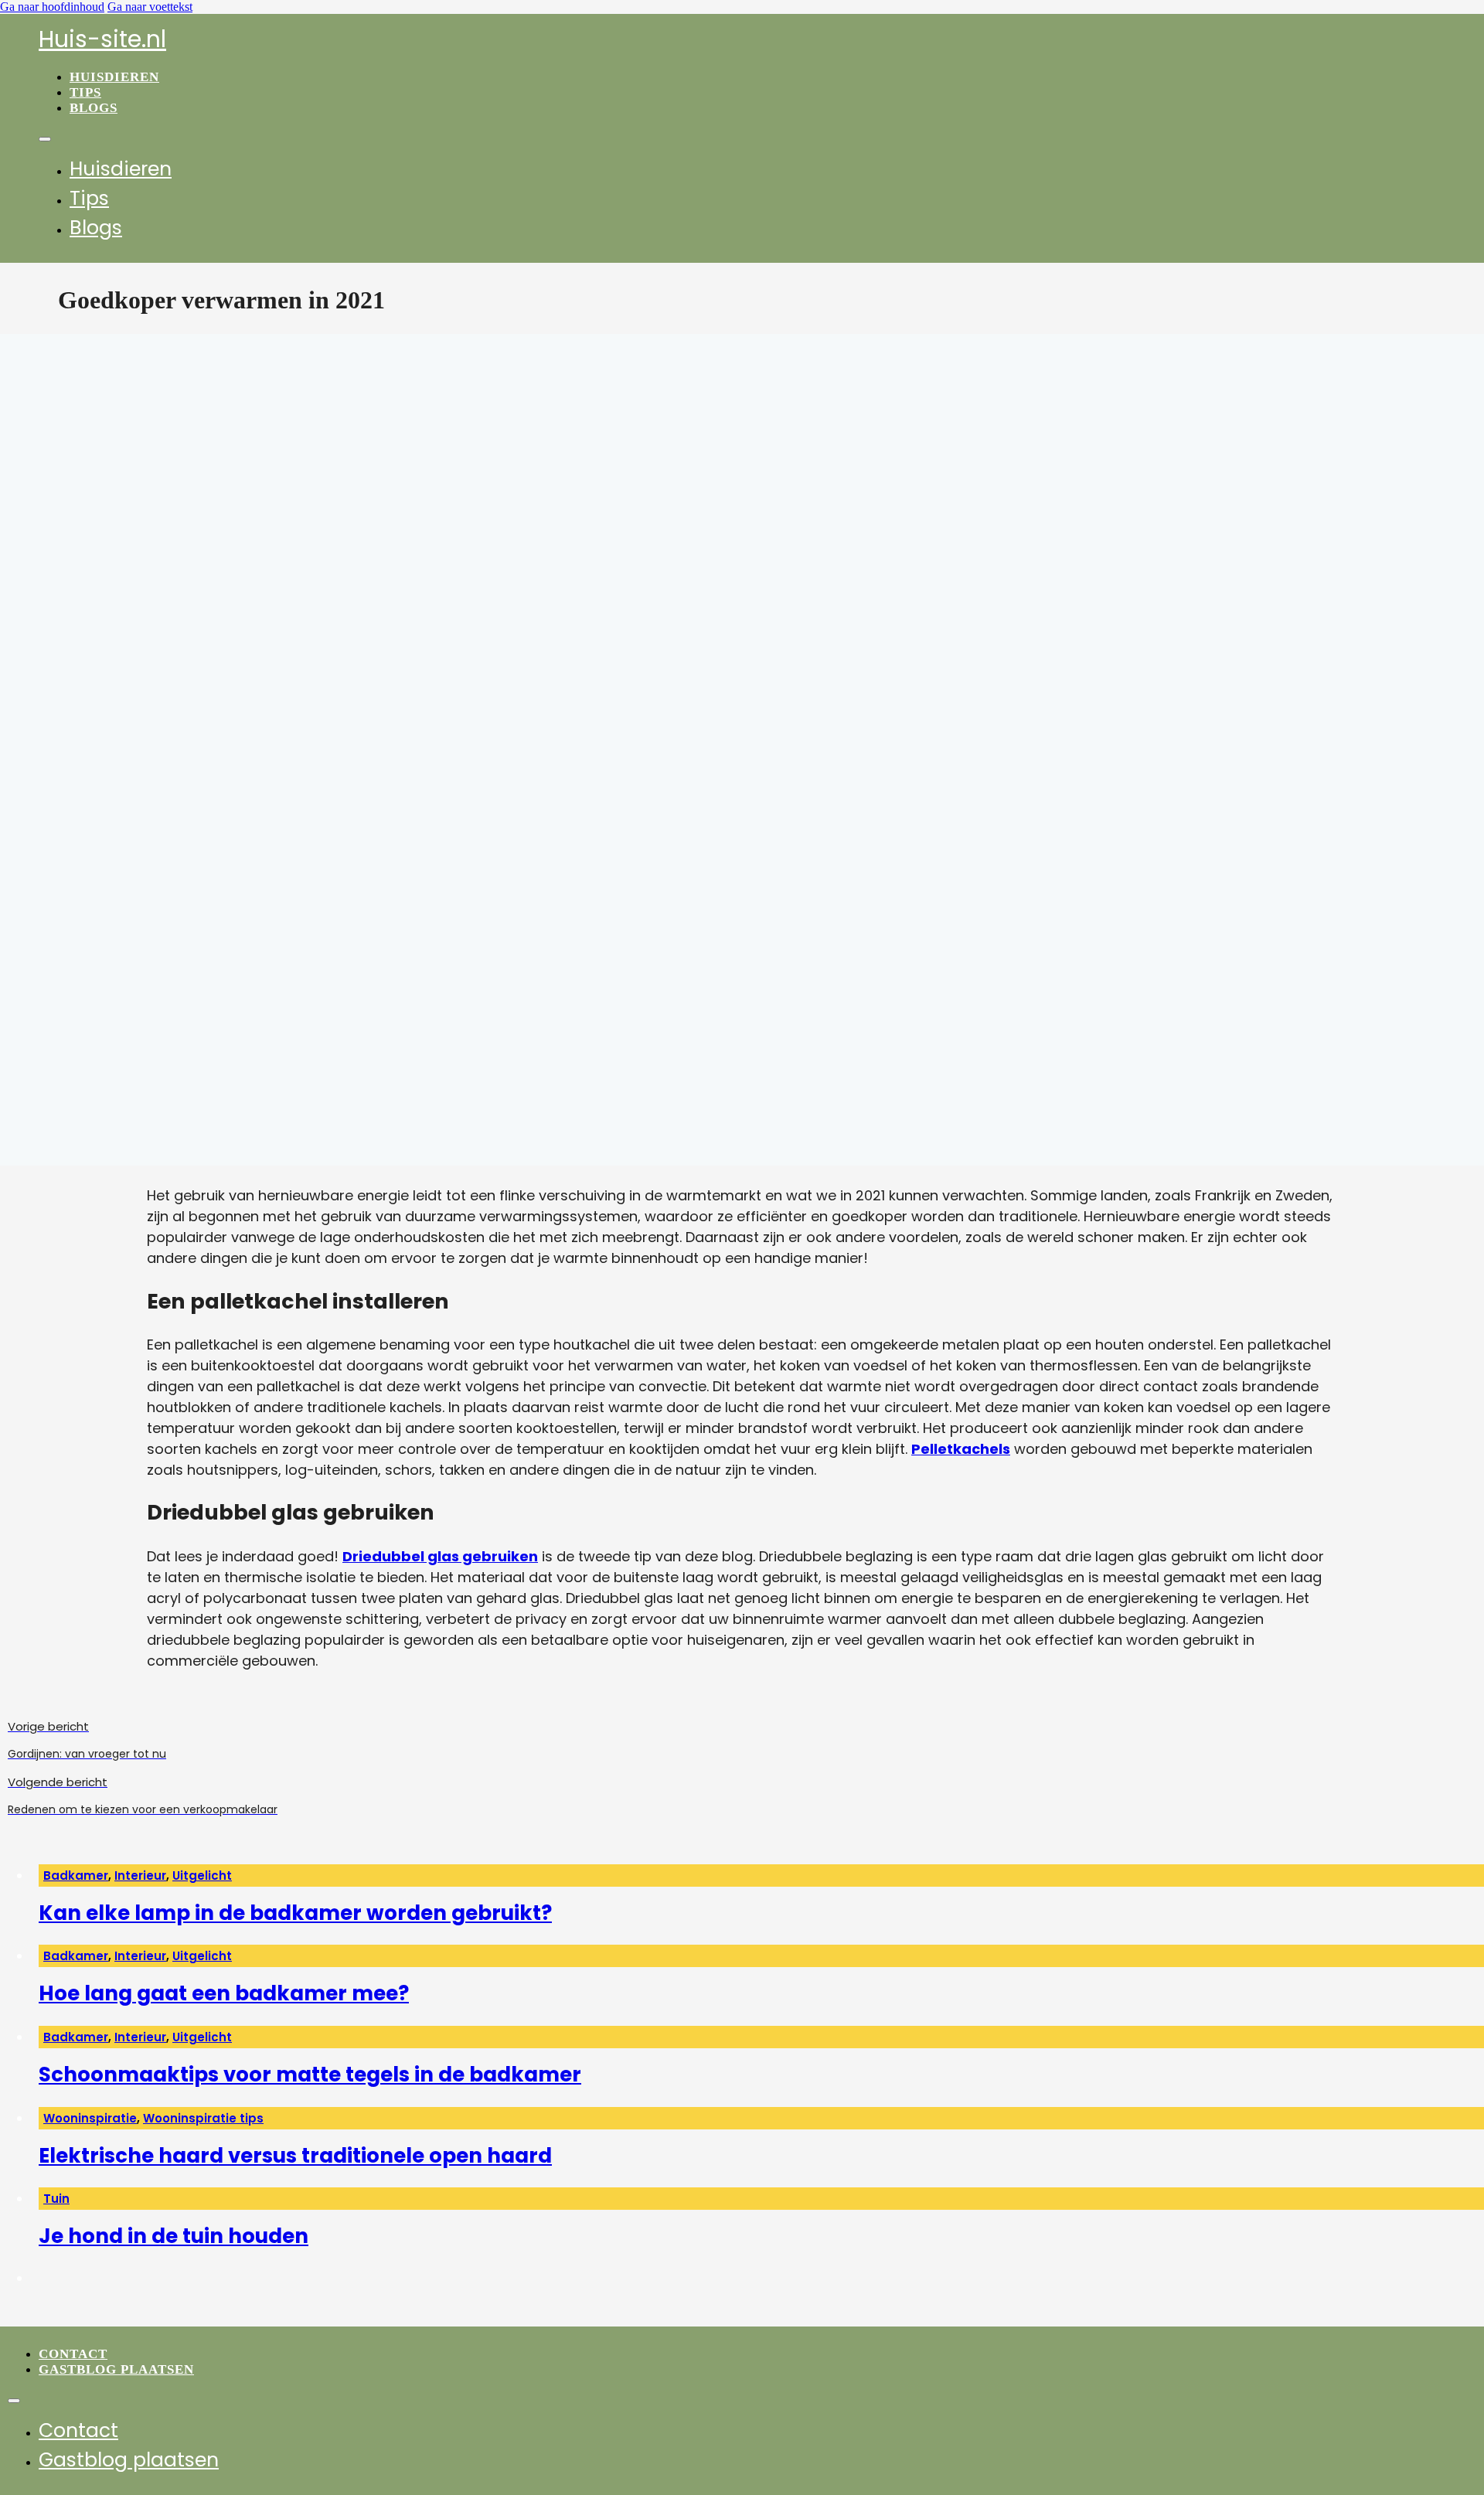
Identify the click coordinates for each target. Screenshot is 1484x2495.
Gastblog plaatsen (116, 2369)
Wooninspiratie (90, 2118)
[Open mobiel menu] (45, 139)
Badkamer (76, 1876)
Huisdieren (114, 77)
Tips (85, 92)
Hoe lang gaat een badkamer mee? (224, 1993)
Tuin (56, 2199)
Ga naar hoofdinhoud (52, 7)
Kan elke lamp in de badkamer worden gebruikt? (295, 1913)
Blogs (94, 108)
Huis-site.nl (102, 39)
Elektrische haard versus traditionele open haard (295, 2156)
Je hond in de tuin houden (174, 2236)
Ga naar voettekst (150, 7)
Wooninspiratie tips (203, 2118)
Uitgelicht (202, 1876)
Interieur (140, 1876)
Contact (73, 2354)
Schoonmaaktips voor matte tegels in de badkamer (310, 2075)
